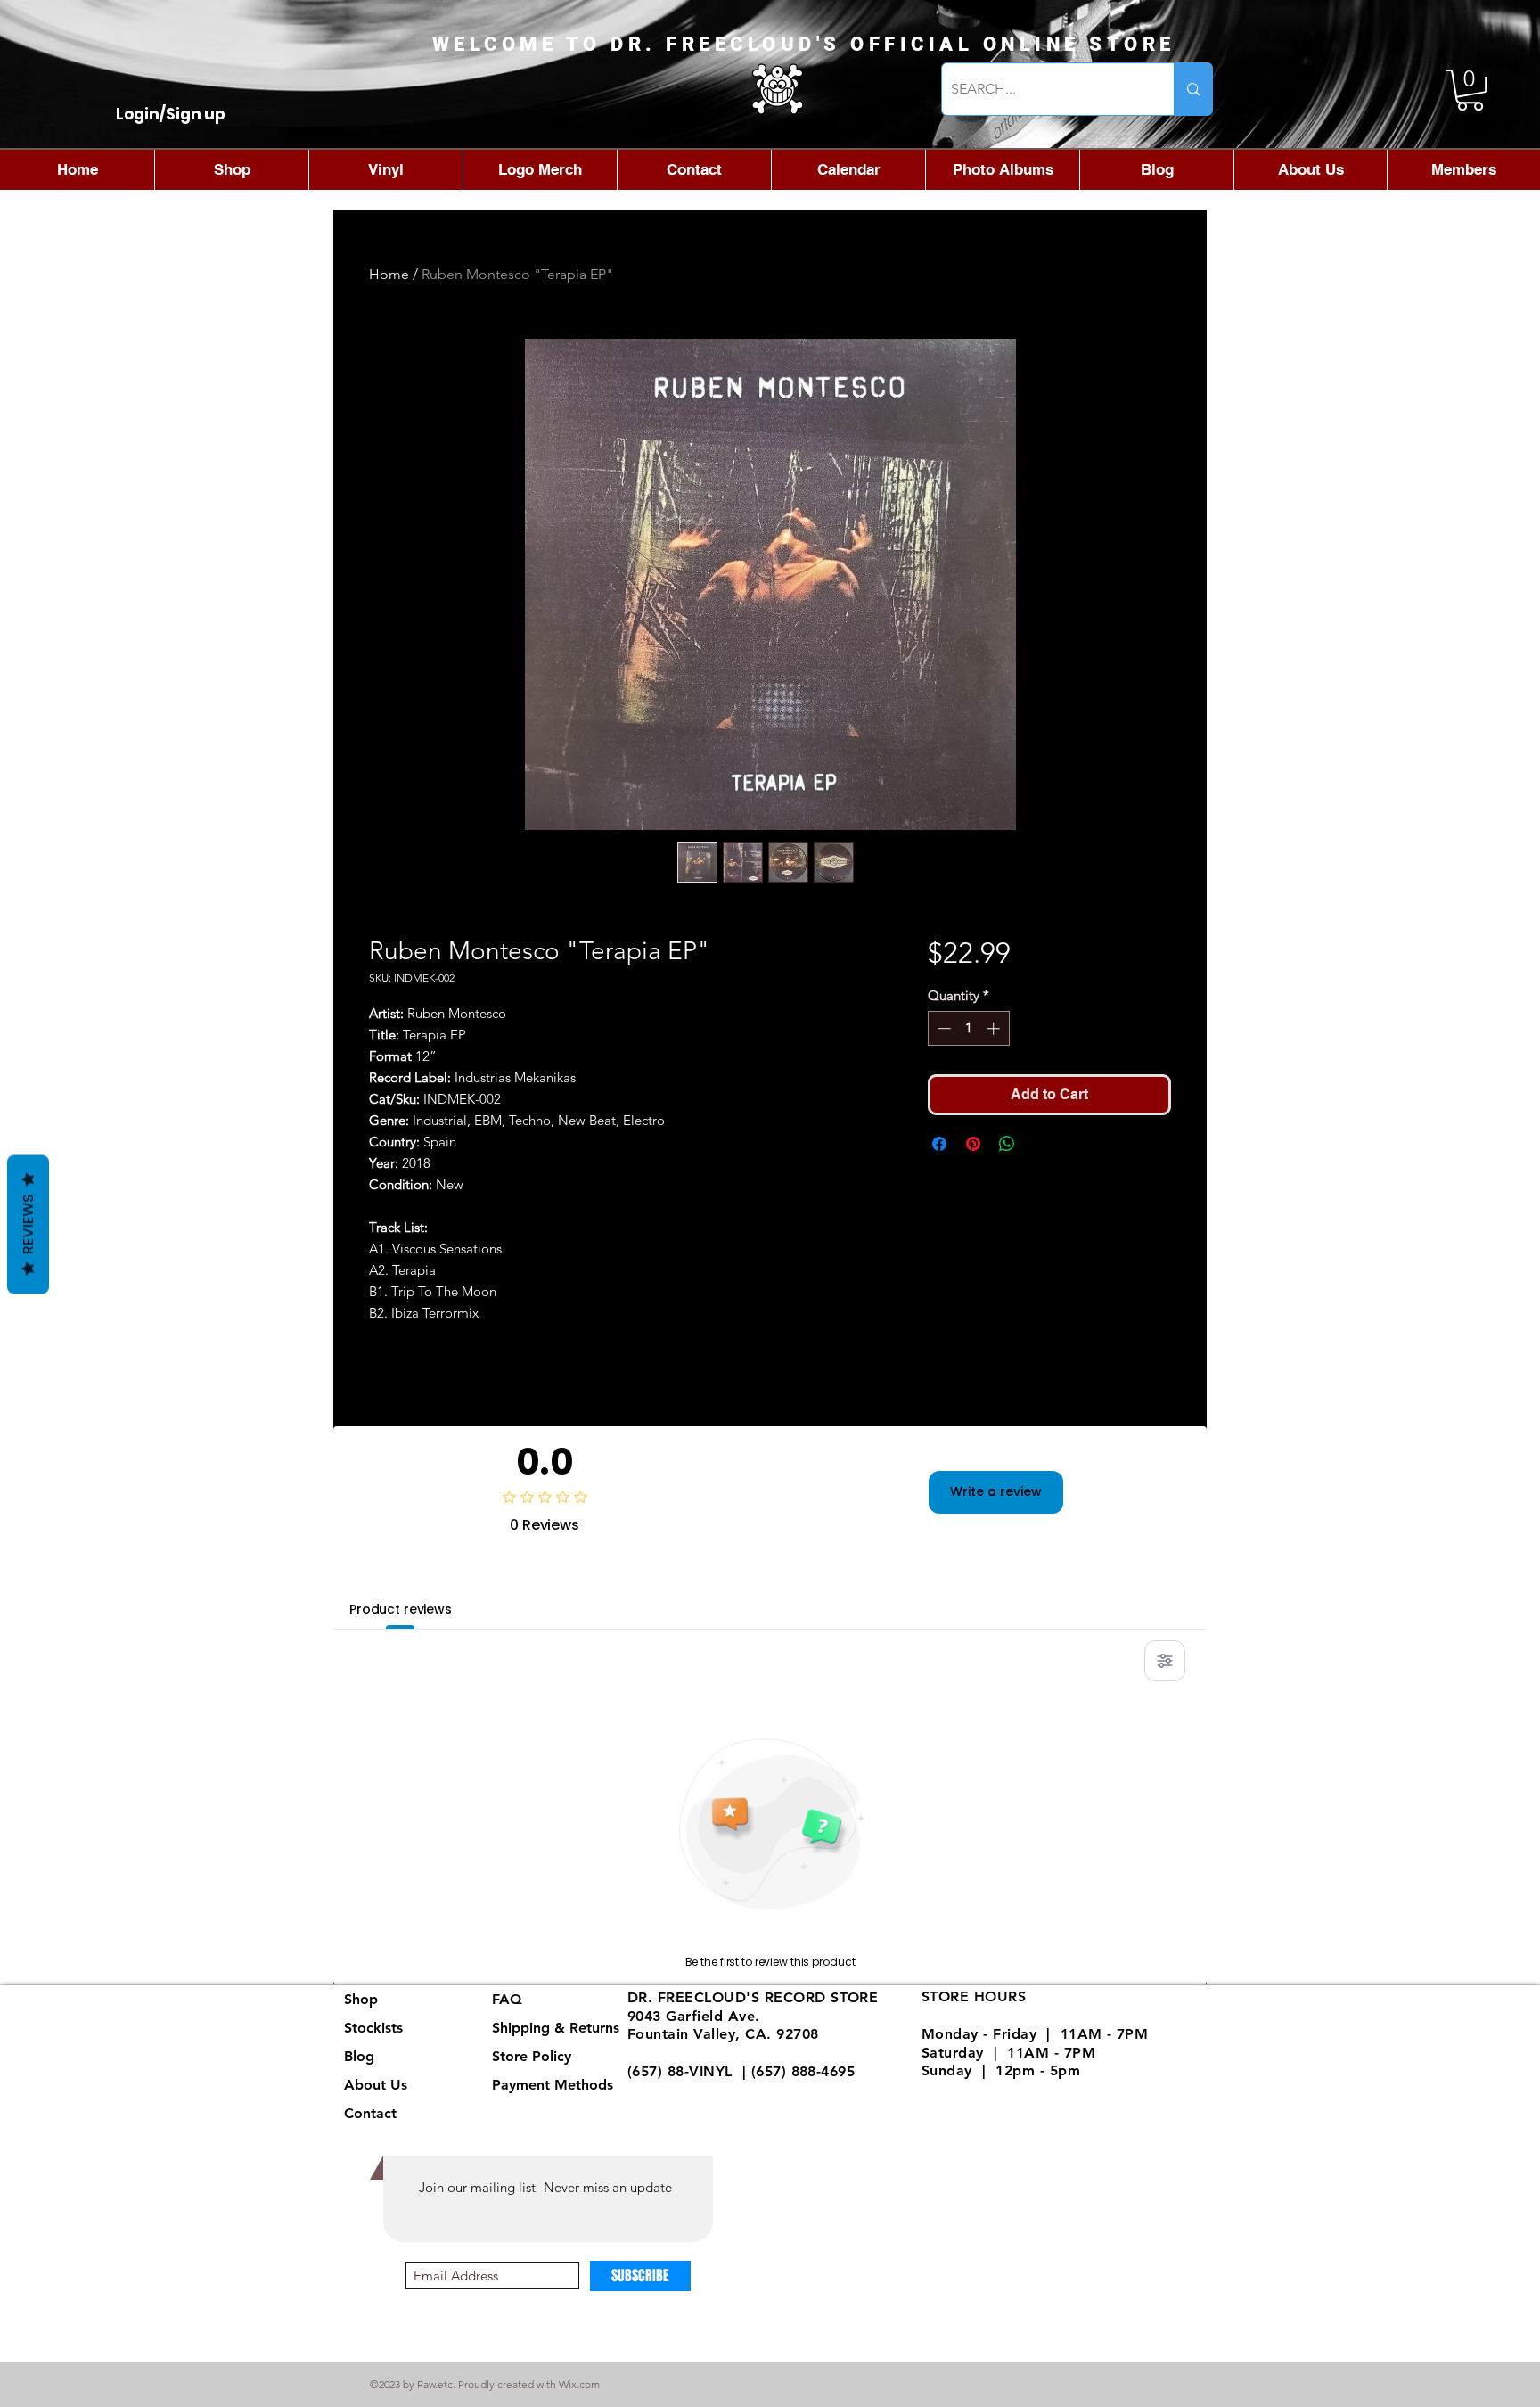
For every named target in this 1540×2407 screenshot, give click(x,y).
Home (389, 274)
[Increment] (995, 1028)
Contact (370, 2113)
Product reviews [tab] (401, 1609)
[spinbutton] (968, 1028)
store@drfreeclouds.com (713, 2090)
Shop (361, 1999)
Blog (359, 2056)
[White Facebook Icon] (728, 2289)
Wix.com (579, 2384)
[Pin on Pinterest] (973, 1144)
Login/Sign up (171, 115)
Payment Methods (555, 2085)
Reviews (28, 1225)
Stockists (373, 2028)
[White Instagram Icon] (767, 2289)
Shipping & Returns (556, 2028)
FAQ (507, 1999)
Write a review (996, 1491)
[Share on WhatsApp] (1007, 1144)
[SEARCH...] (1193, 89)
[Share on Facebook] (939, 1144)
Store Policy (532, 2056)
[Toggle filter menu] (1165, 1661)
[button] (1470, 90)
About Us (376, 2085)
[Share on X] (1041, 1144)
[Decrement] (942, 1028)
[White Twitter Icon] (806, 2289)
